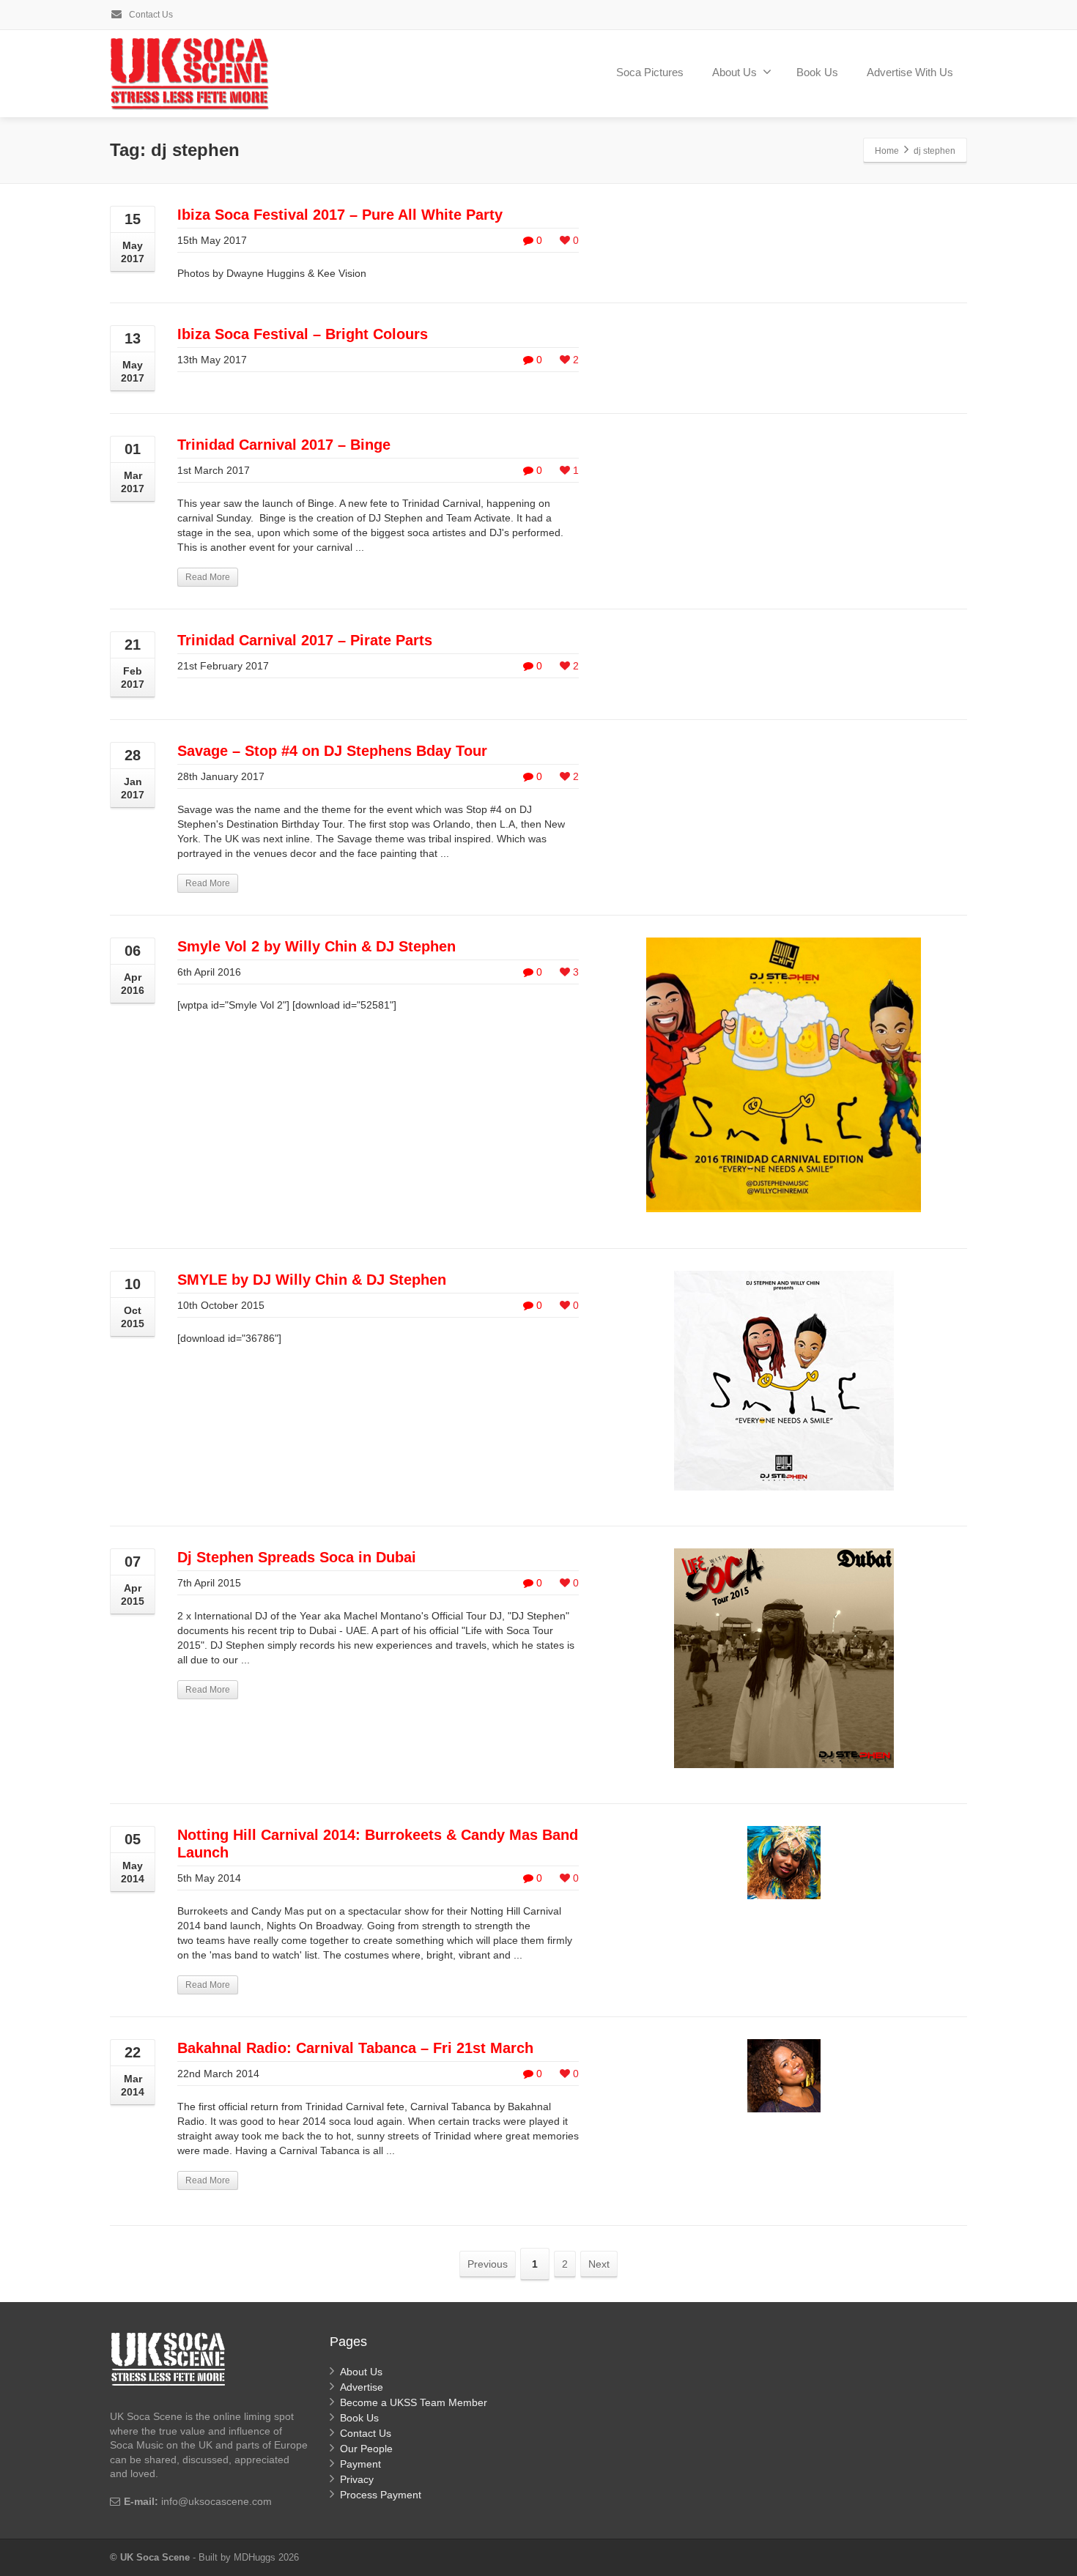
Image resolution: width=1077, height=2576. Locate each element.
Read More (208, 577)
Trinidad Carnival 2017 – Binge (284, 445)
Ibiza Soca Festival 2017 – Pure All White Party (340, 215)
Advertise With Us (910, 72)
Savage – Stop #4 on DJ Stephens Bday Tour (332, 751)
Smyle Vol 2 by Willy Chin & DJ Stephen (317, 946)
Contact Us (150, 15)
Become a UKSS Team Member (414, 2402)
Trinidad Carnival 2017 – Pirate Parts (305, 640)
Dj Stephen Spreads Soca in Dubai (297, 1557)
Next (599, 2264)
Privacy (357, 2479)
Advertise (362, 2387)
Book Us (817, 72)
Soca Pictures (650, 72)
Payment (360, 2464)
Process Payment (381, 2495)
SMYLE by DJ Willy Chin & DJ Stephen (312, 1280)
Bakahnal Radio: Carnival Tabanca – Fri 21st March (355, 2048)
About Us (734, 72)
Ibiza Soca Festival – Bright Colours (303, 334)
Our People (366, 2449)
